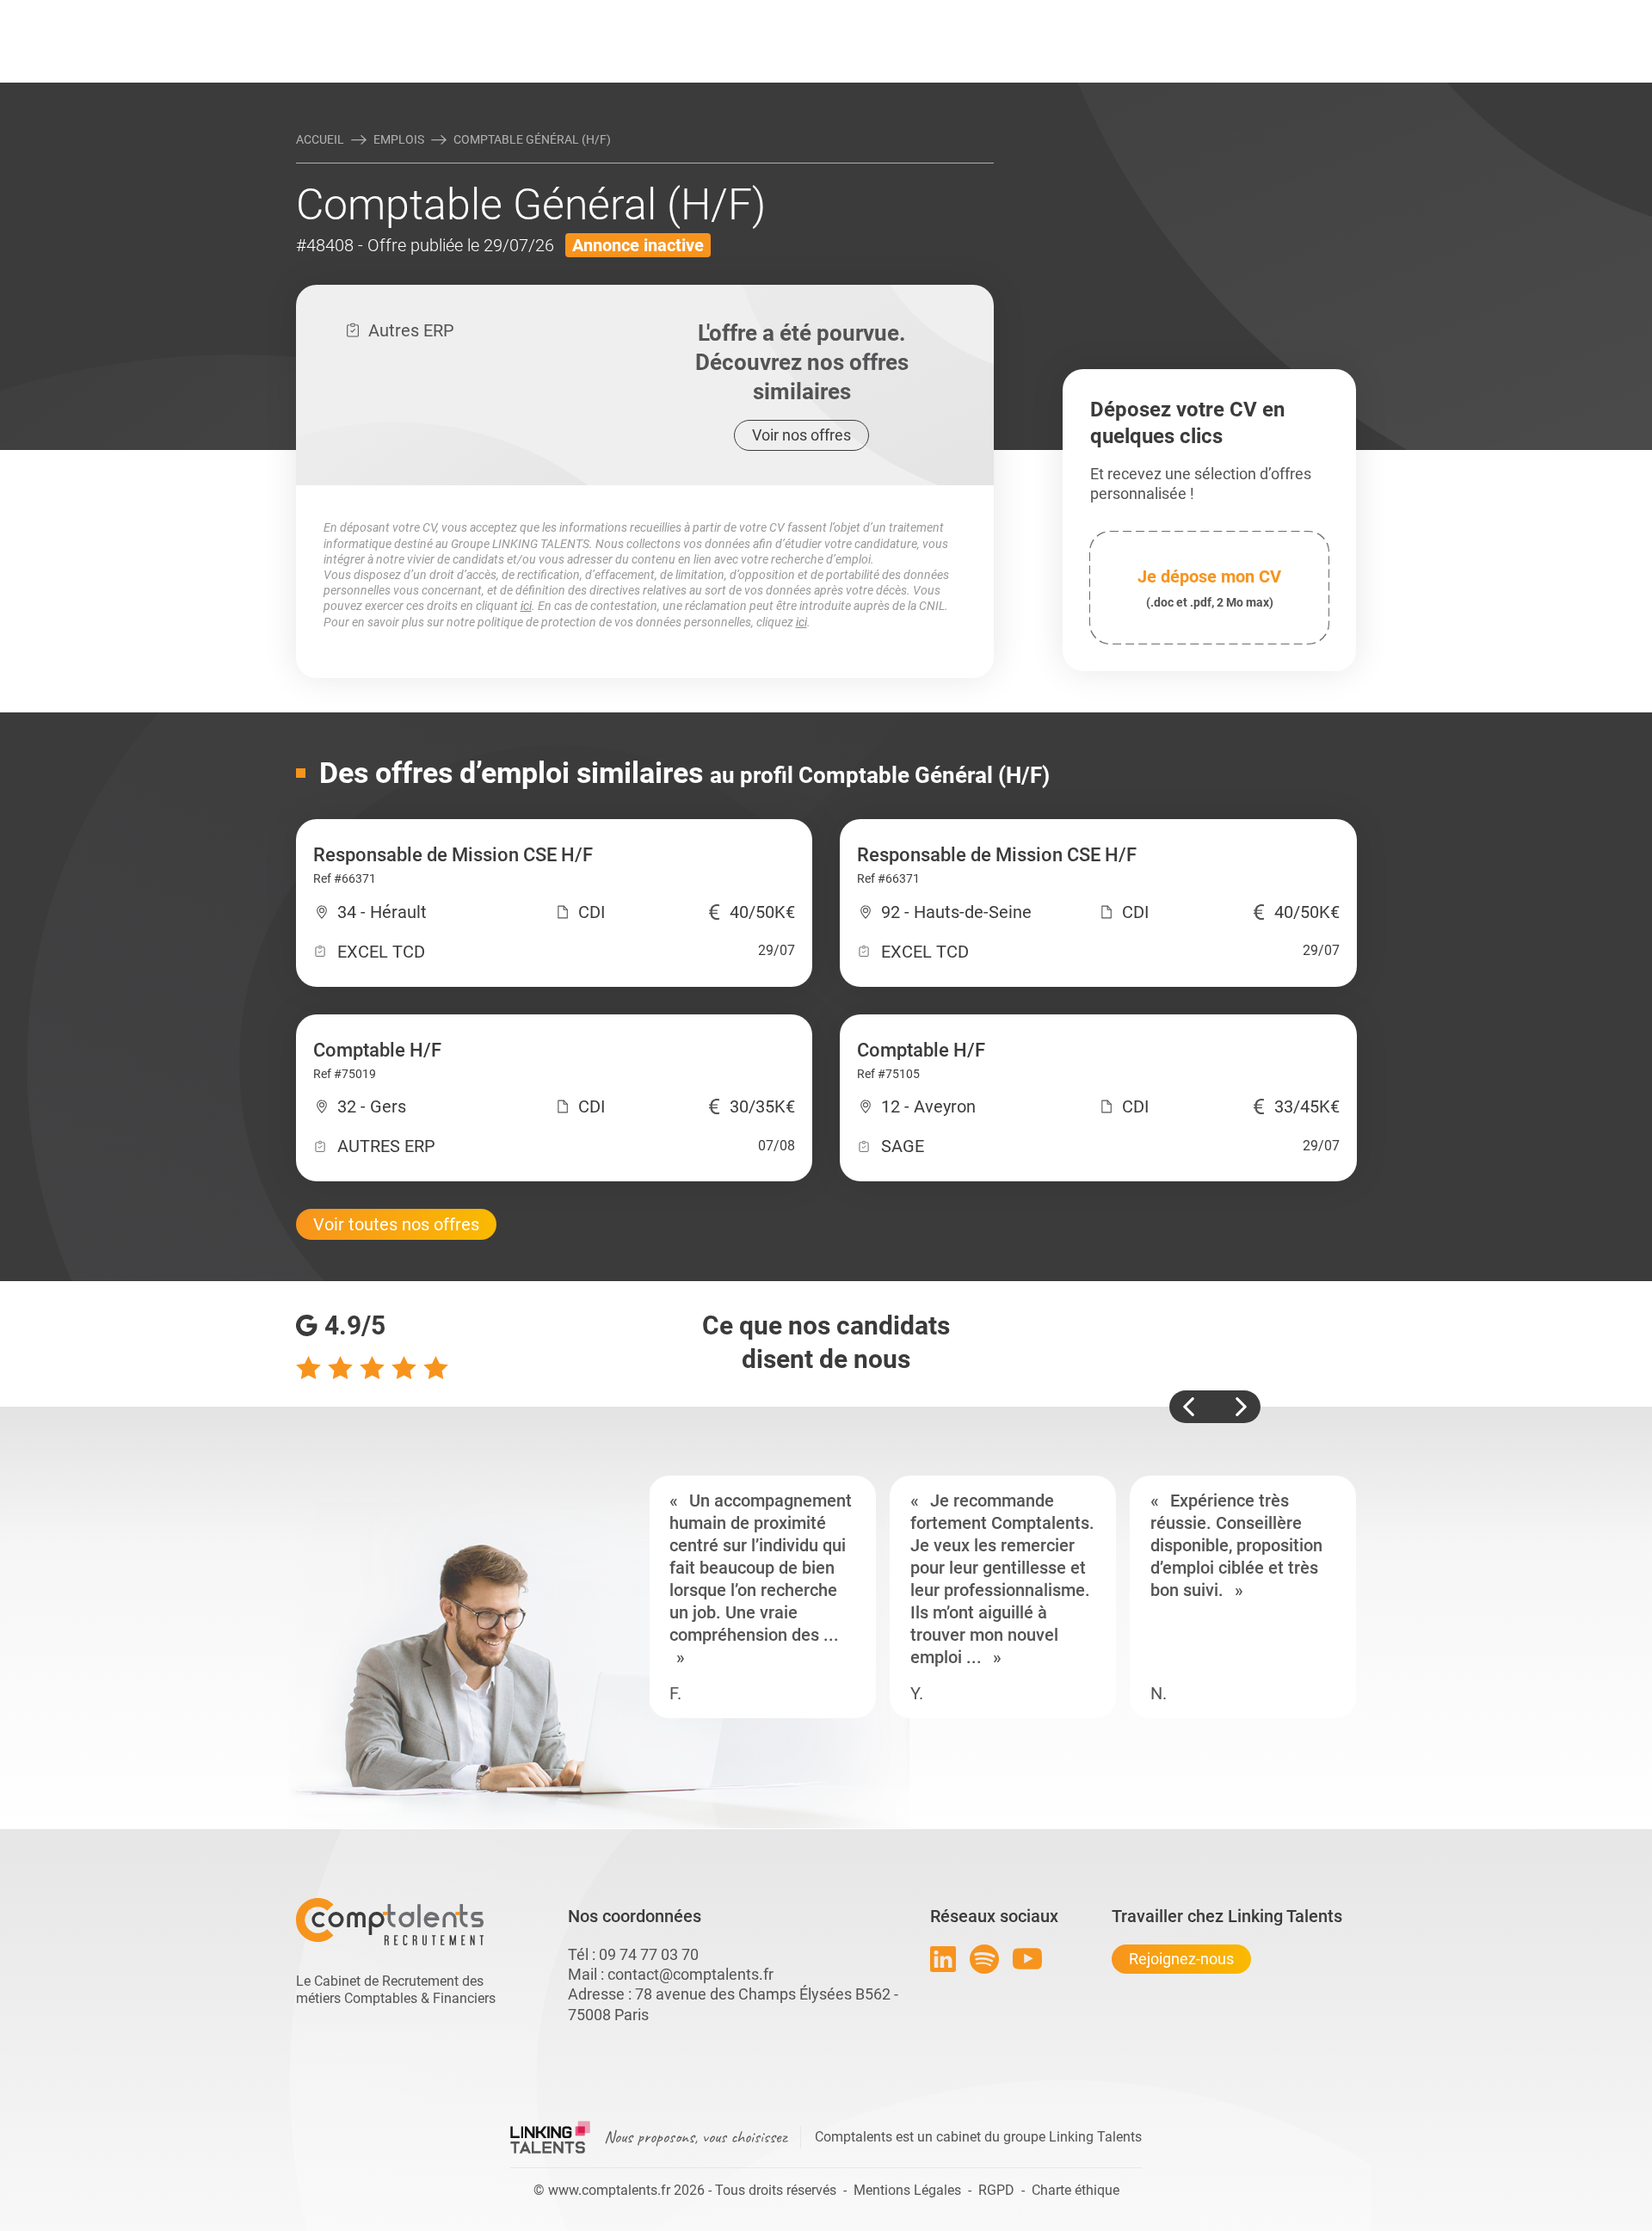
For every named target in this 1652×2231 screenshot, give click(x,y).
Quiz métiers (903, 15)
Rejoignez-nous (1181, 1959)
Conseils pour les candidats (959, 15)
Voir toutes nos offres (396, 1224)
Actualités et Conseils (533, 15)
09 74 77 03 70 (649, 1954)
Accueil (320, 139)
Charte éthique (1076, 2190)
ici (526, 606)
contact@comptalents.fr (690, 1974)
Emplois (399, 139)
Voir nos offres (801, 435)
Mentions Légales (907, 2190)
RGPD (996, 2190)
